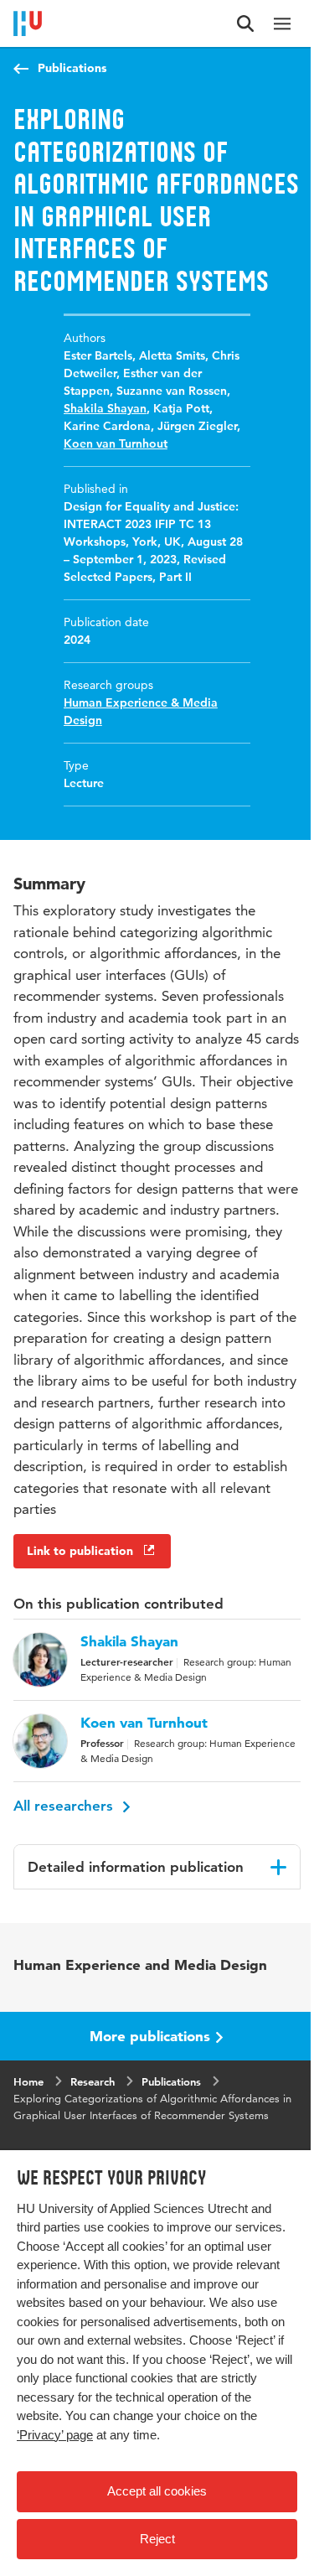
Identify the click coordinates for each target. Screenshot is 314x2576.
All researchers (65, 1806)
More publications (150, 2036)
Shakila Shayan (105, 408)
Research (93, 2081)
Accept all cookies (157, 2491)
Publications (72, 68)
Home (28, 2081)
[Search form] (245, 23)
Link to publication (80, 1551)
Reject (157, 2539)
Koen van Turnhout (116, 443)
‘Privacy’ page (55, 2435)
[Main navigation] (282, 23)
